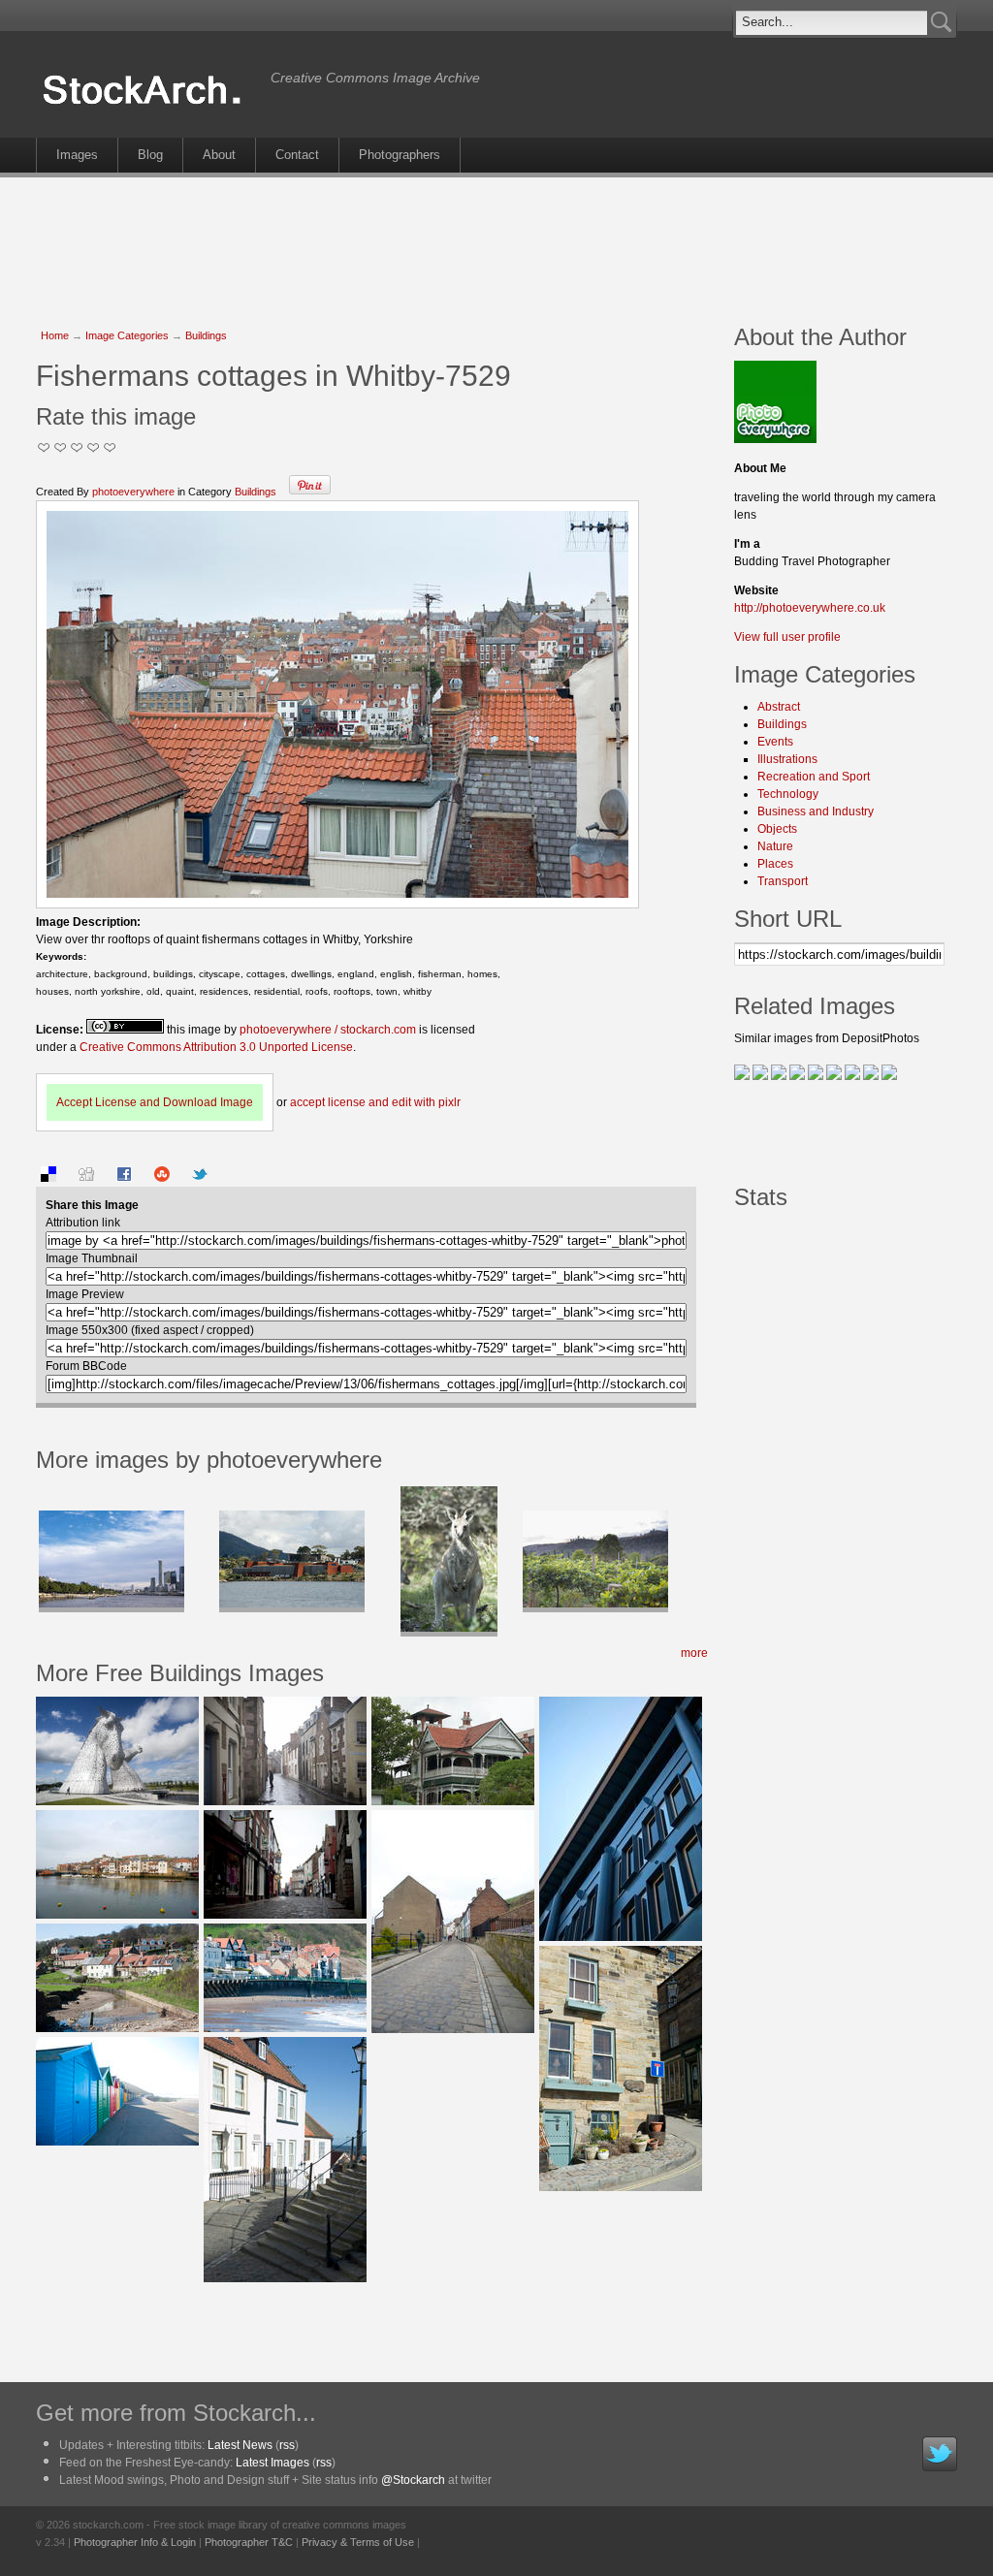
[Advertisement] (496, 240)
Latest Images (272, 2463)
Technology (788, 794)
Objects (777, 829)
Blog (150, 155)
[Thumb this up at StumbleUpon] (162, 1178)
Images (77, 155)
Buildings (206, 335)
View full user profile (787, 637)
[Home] (148, 105)
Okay (61, 447)
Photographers (400, 155)
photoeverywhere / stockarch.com (328, 1030)
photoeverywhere (133, 492)
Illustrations (787, 759)
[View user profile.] (775, 439)
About (219, 155)
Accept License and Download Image (155, 1102)
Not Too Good (44, 447)
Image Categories (127, 335)
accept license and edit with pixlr (375, 1102)
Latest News (240, 2445)
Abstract (779, 707)
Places (775, 864)
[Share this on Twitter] (200, 1178)
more (694, 1653)
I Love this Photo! (110, 447)
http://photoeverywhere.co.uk (810, 608)
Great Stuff (94, 447)
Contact (297, 155)
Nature (775, 846)
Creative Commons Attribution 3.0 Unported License (216, 1047)
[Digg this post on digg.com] (86, 1178)
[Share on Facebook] (124, 1178)
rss (287, 2445)
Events (775, 742)
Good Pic (77, 447)
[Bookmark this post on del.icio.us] (48, 1178)
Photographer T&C (249, 2542)
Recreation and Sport (814, 777)
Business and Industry (816, 811)
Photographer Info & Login (135, 2542)
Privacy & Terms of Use (358, 2542)
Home (55, 335)
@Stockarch (413, 2480)
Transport (783, 881)
